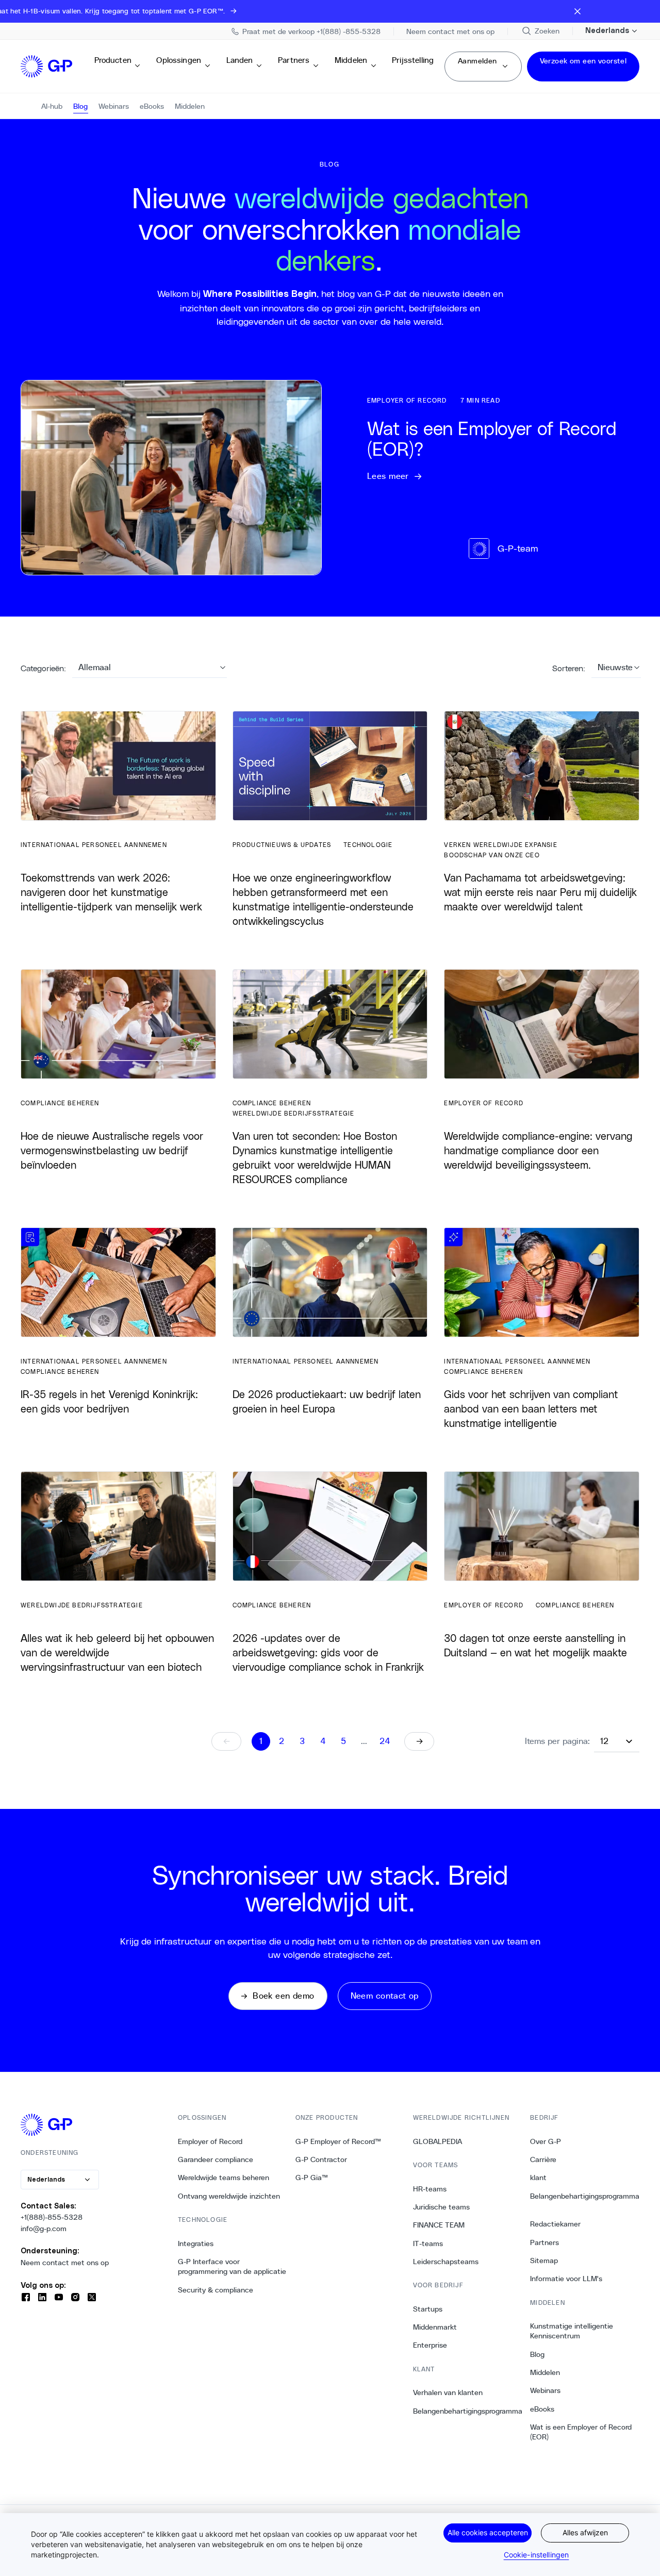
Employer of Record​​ (210, 2141)
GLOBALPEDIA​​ (438, 2141)
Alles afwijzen (585, 2532)
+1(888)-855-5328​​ (52, 2217)
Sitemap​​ (544, 2261)
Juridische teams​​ (442, 2207)
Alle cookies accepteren (488, 2532)
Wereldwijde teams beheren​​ (224, 2178)
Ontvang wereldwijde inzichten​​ (229, 2196)
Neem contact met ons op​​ (65, 2263)
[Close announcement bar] (577, 11)
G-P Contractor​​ (321, 2159)
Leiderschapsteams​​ (446, 2262)
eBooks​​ (542, 2409)
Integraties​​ (196, 2243)
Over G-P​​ (546, 2141)
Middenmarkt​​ (435, 2327)
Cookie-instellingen (537, 2555)
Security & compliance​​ (216, 2290)
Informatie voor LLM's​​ (566, 2279)
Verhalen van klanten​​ (448, 2392)
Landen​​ (240, 65)
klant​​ (539, 2178)
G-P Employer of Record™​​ (339, 2141)
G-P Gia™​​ (312, 2178)
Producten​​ (113, 65)
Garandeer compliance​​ (216, 2159)
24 (385, 1741)
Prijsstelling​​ (413, 65)
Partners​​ (294, 65)
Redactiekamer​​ (556, 2224)
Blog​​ (538, 2354)
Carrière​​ (543, 2159)
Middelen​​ (351, 65)
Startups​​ (428, 2309)
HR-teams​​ (430, 2189)
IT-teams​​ (428, 2243)
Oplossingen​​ (179, 65)
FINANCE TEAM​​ (439, 2225)
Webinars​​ (546, 2390)
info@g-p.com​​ (44, 2229)
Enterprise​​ (430, 2345)
